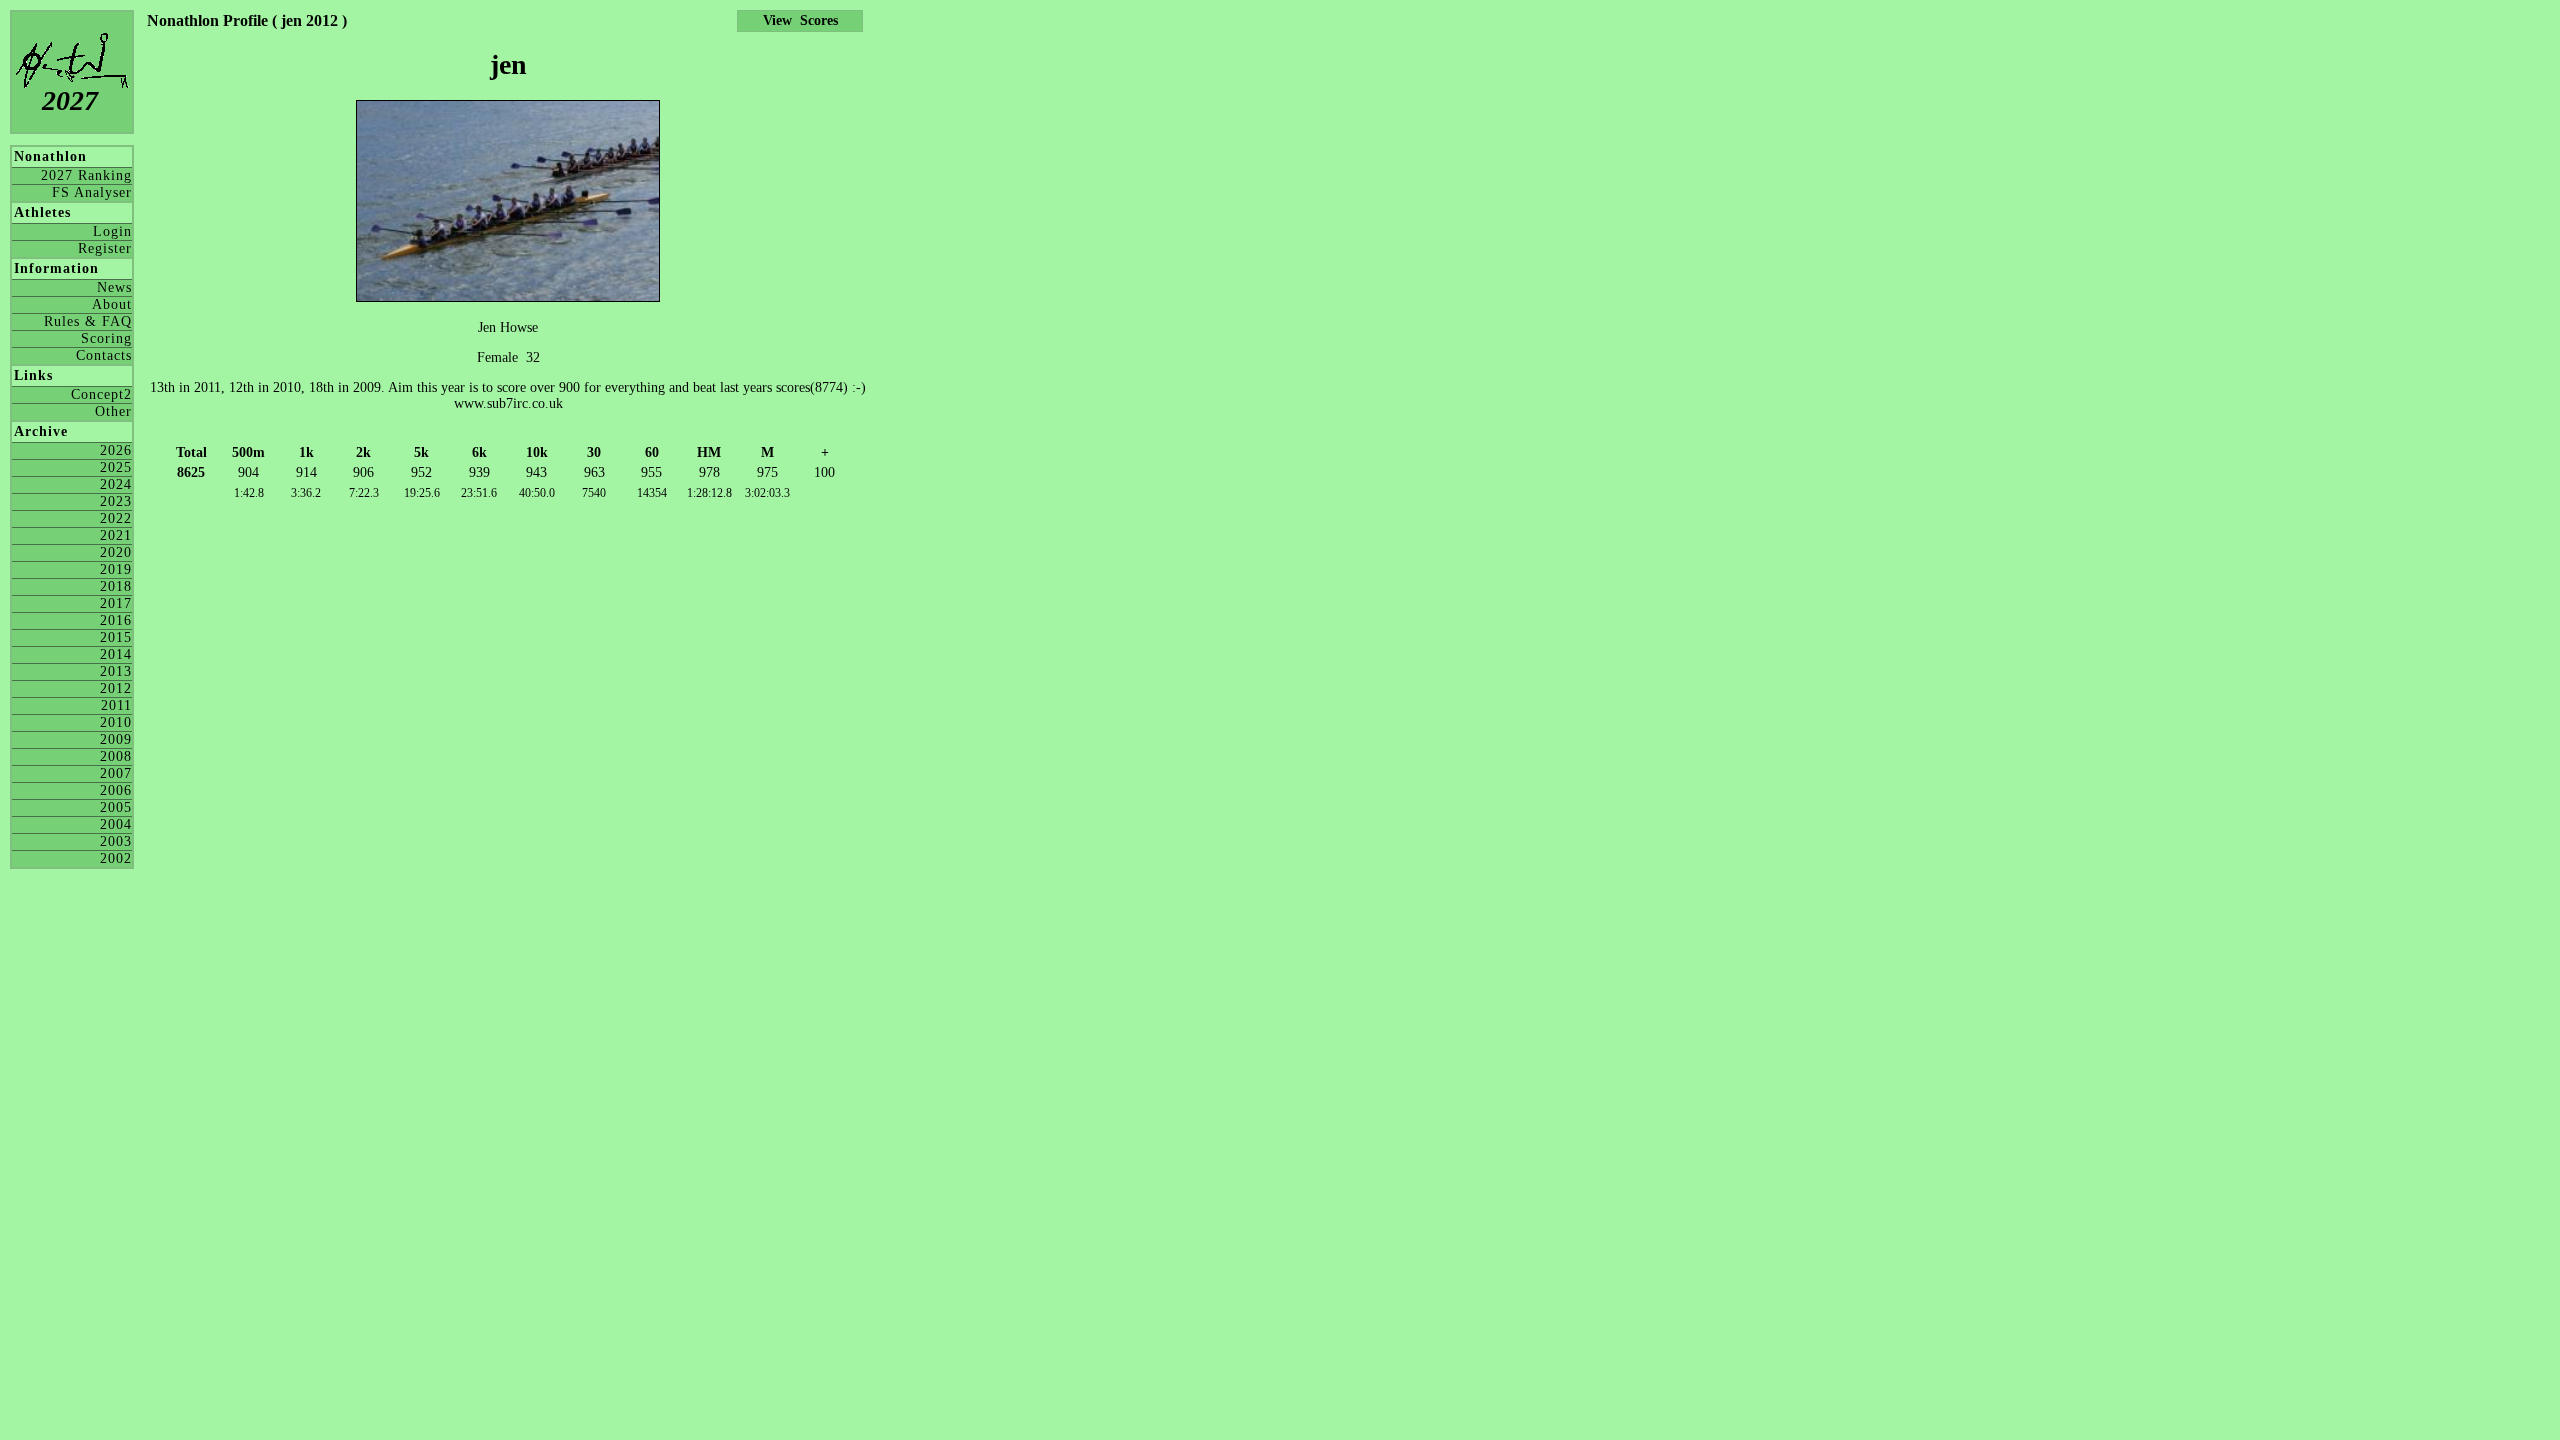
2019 (116, 569)
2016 (116, 620)
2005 (116, 807)
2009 (116, 739)
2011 (116, 705)
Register (105, 248)
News (114, 287)
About (112, 304)
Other (113, 411)
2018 (116, 586)
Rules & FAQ (88, 321)
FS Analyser (92, 192)
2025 (116, 467)
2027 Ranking (86, 175)
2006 (116, 790)
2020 (116, 552)
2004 (116, 824)
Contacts (104, 355)
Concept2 (101, 394)
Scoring (106, 338)
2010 (116, 722)
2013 (116, 671)
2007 (116, 773)
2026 (116, 450)
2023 (116, 501)
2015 (116, 637)
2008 (116, 756)
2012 (116, 688)
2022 (116, 518)
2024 (116, 484)
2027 (70, 100)
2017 (116, 603)
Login (112, 231)
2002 (116, 858)
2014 (116, 654)
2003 (116, 841)
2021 (116, 535)
